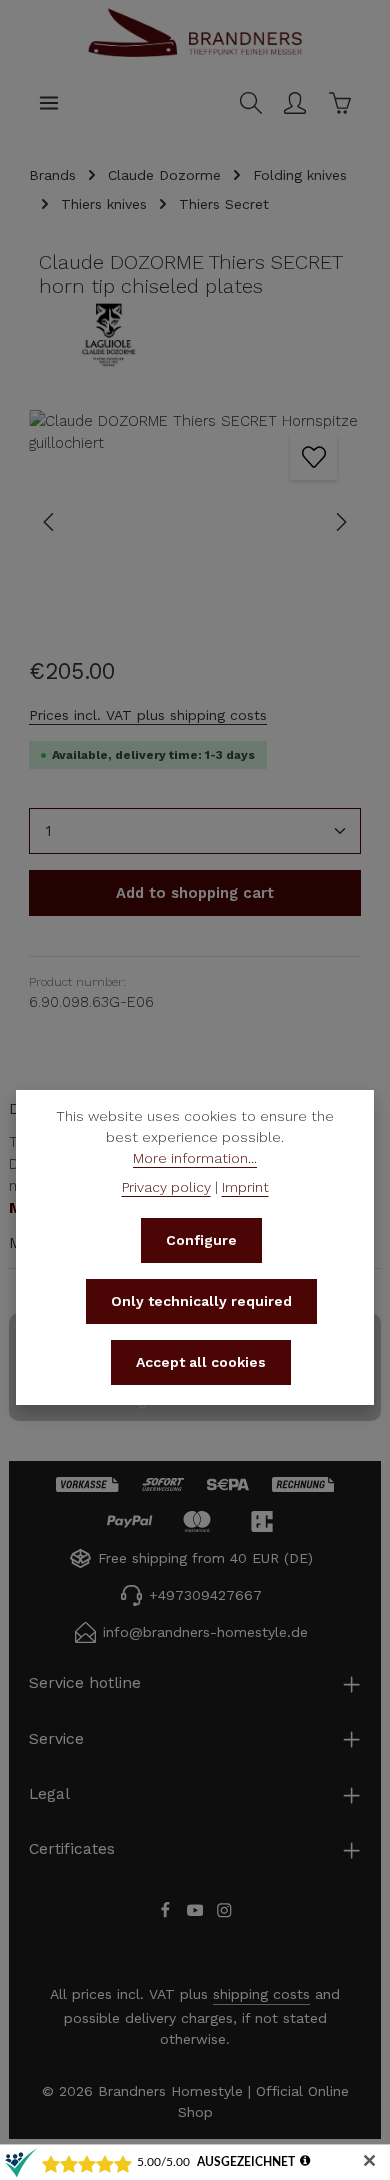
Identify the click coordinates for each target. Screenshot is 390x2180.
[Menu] (49, 103)
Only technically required (201, 1301)
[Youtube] (198, 1913)
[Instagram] (224, 1913)
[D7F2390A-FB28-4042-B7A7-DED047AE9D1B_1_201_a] (194, 522)
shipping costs (261, 1994)
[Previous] (50, 522)
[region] (195, 522)
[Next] (340, 522)
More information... (195, 1158)
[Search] (251, 103)
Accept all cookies (201, 1362)
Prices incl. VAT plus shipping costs (148, 715)
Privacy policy (166, 1187)
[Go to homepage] (195, 54)
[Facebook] (168, 1913)
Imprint (245, 1187)
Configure (201, 1240)
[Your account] (295, 103)
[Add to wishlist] (313, 457)
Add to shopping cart (195, 893)
